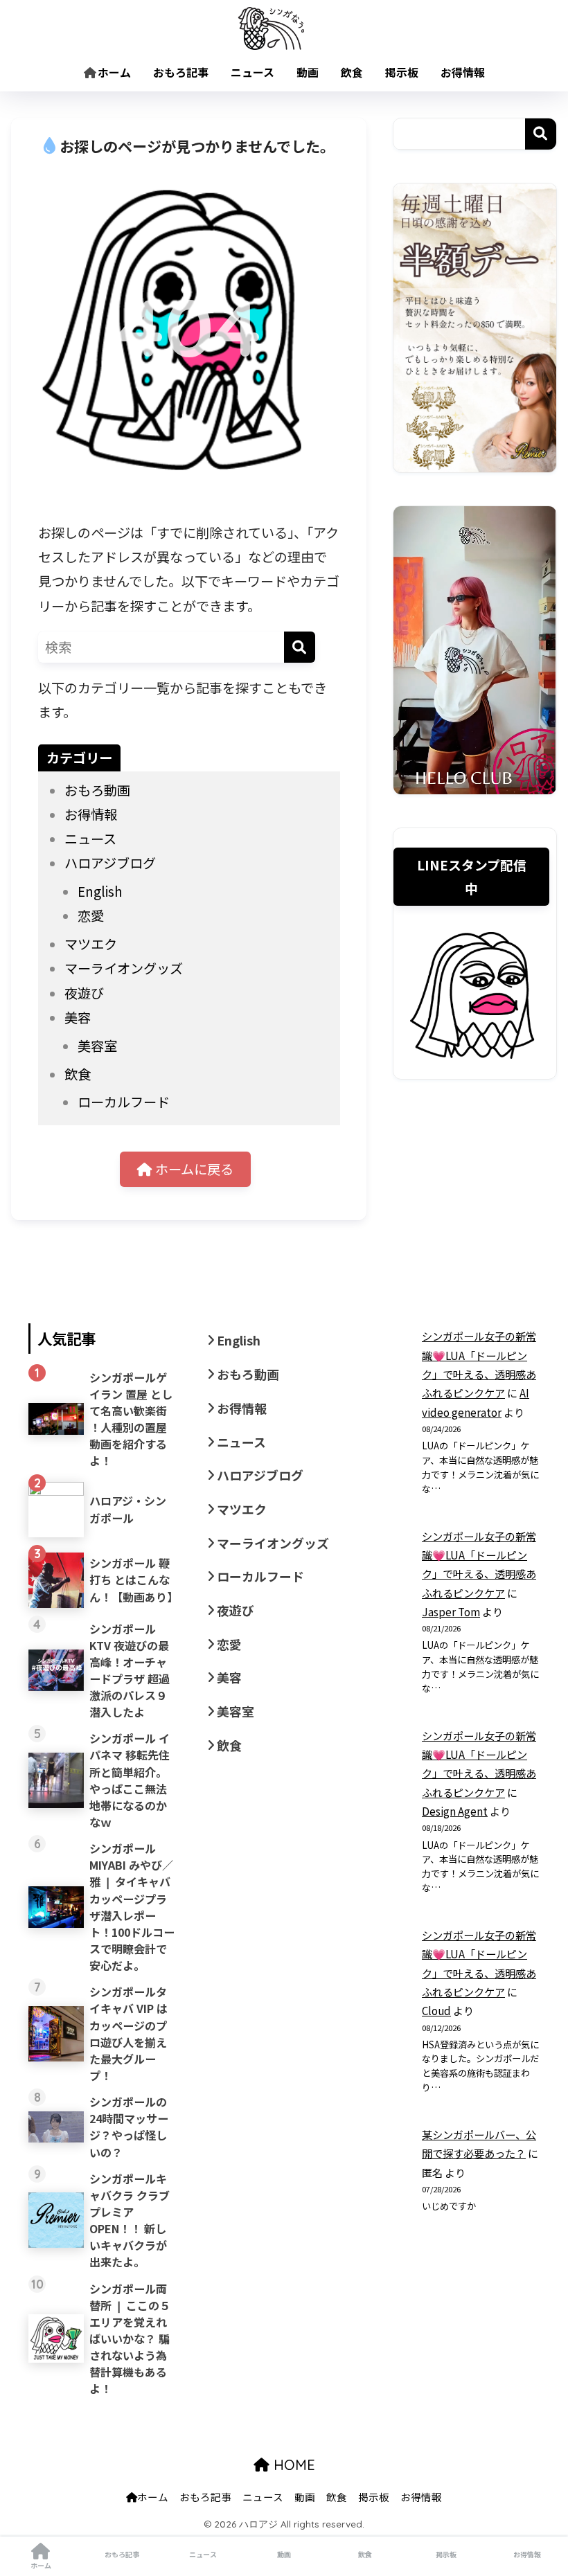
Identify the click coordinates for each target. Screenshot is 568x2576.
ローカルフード (124, 1102)
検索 (541, 134)
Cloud (436, 2010)
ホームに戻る (193, 1169)
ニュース (252, 72)
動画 (308, 72)
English (100, 891)
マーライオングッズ (124, 968)
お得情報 (463, 72)
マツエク (91, 944)
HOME (292, 2465)
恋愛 (91, 915)
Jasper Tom (451, 1611)
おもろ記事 (181, 72)
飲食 (352, 72)
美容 (78, 1017)
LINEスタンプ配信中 (472, 876)
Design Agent (455, 1811)
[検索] (300, 647)
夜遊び (84, 993)
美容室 (97, 1046)
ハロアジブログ (110, 863)
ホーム (114, 72)
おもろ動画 (97, 790)
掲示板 (402, 72)
